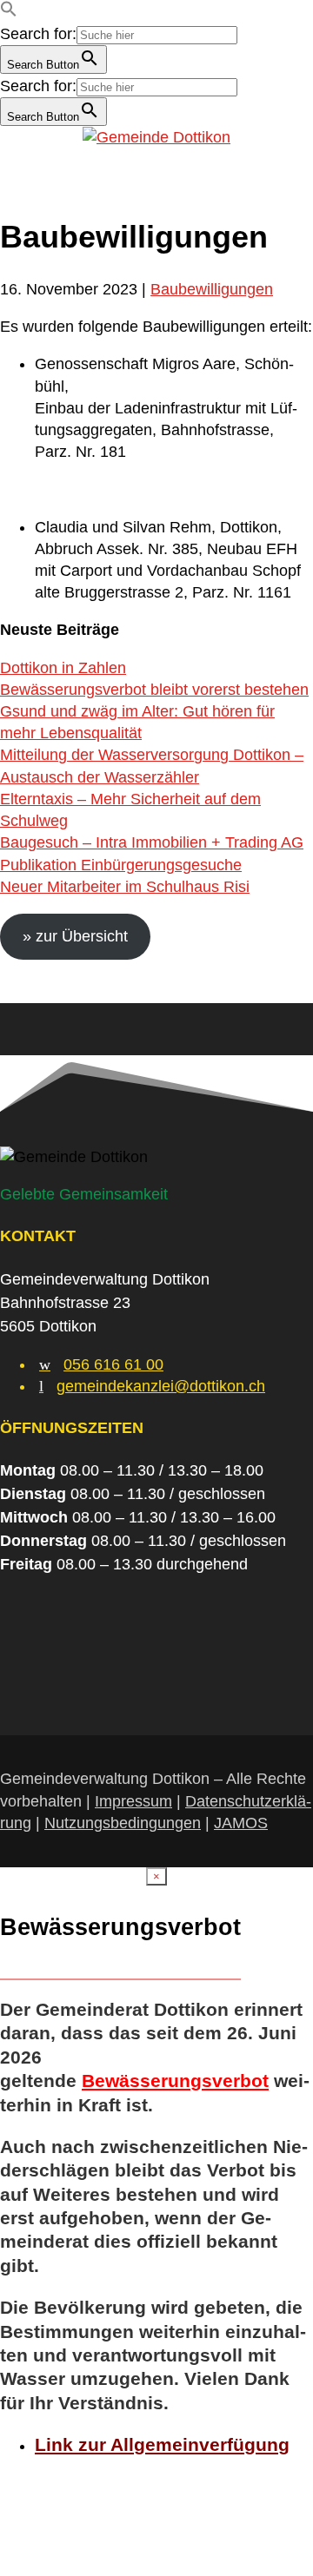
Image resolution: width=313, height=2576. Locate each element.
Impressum (133, 1801)
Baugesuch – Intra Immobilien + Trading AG (152, 842)
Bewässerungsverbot (175, 2081)
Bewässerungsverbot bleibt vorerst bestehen (154, 690)
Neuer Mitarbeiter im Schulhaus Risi (125, 887)
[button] (9, 12)
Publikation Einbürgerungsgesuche (121, 865)
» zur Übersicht (75, 936)
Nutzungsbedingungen (123, 1823)
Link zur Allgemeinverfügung (162, 2444)
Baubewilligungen (212, 289)
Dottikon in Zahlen (63, 668)
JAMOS (241, 1823)
